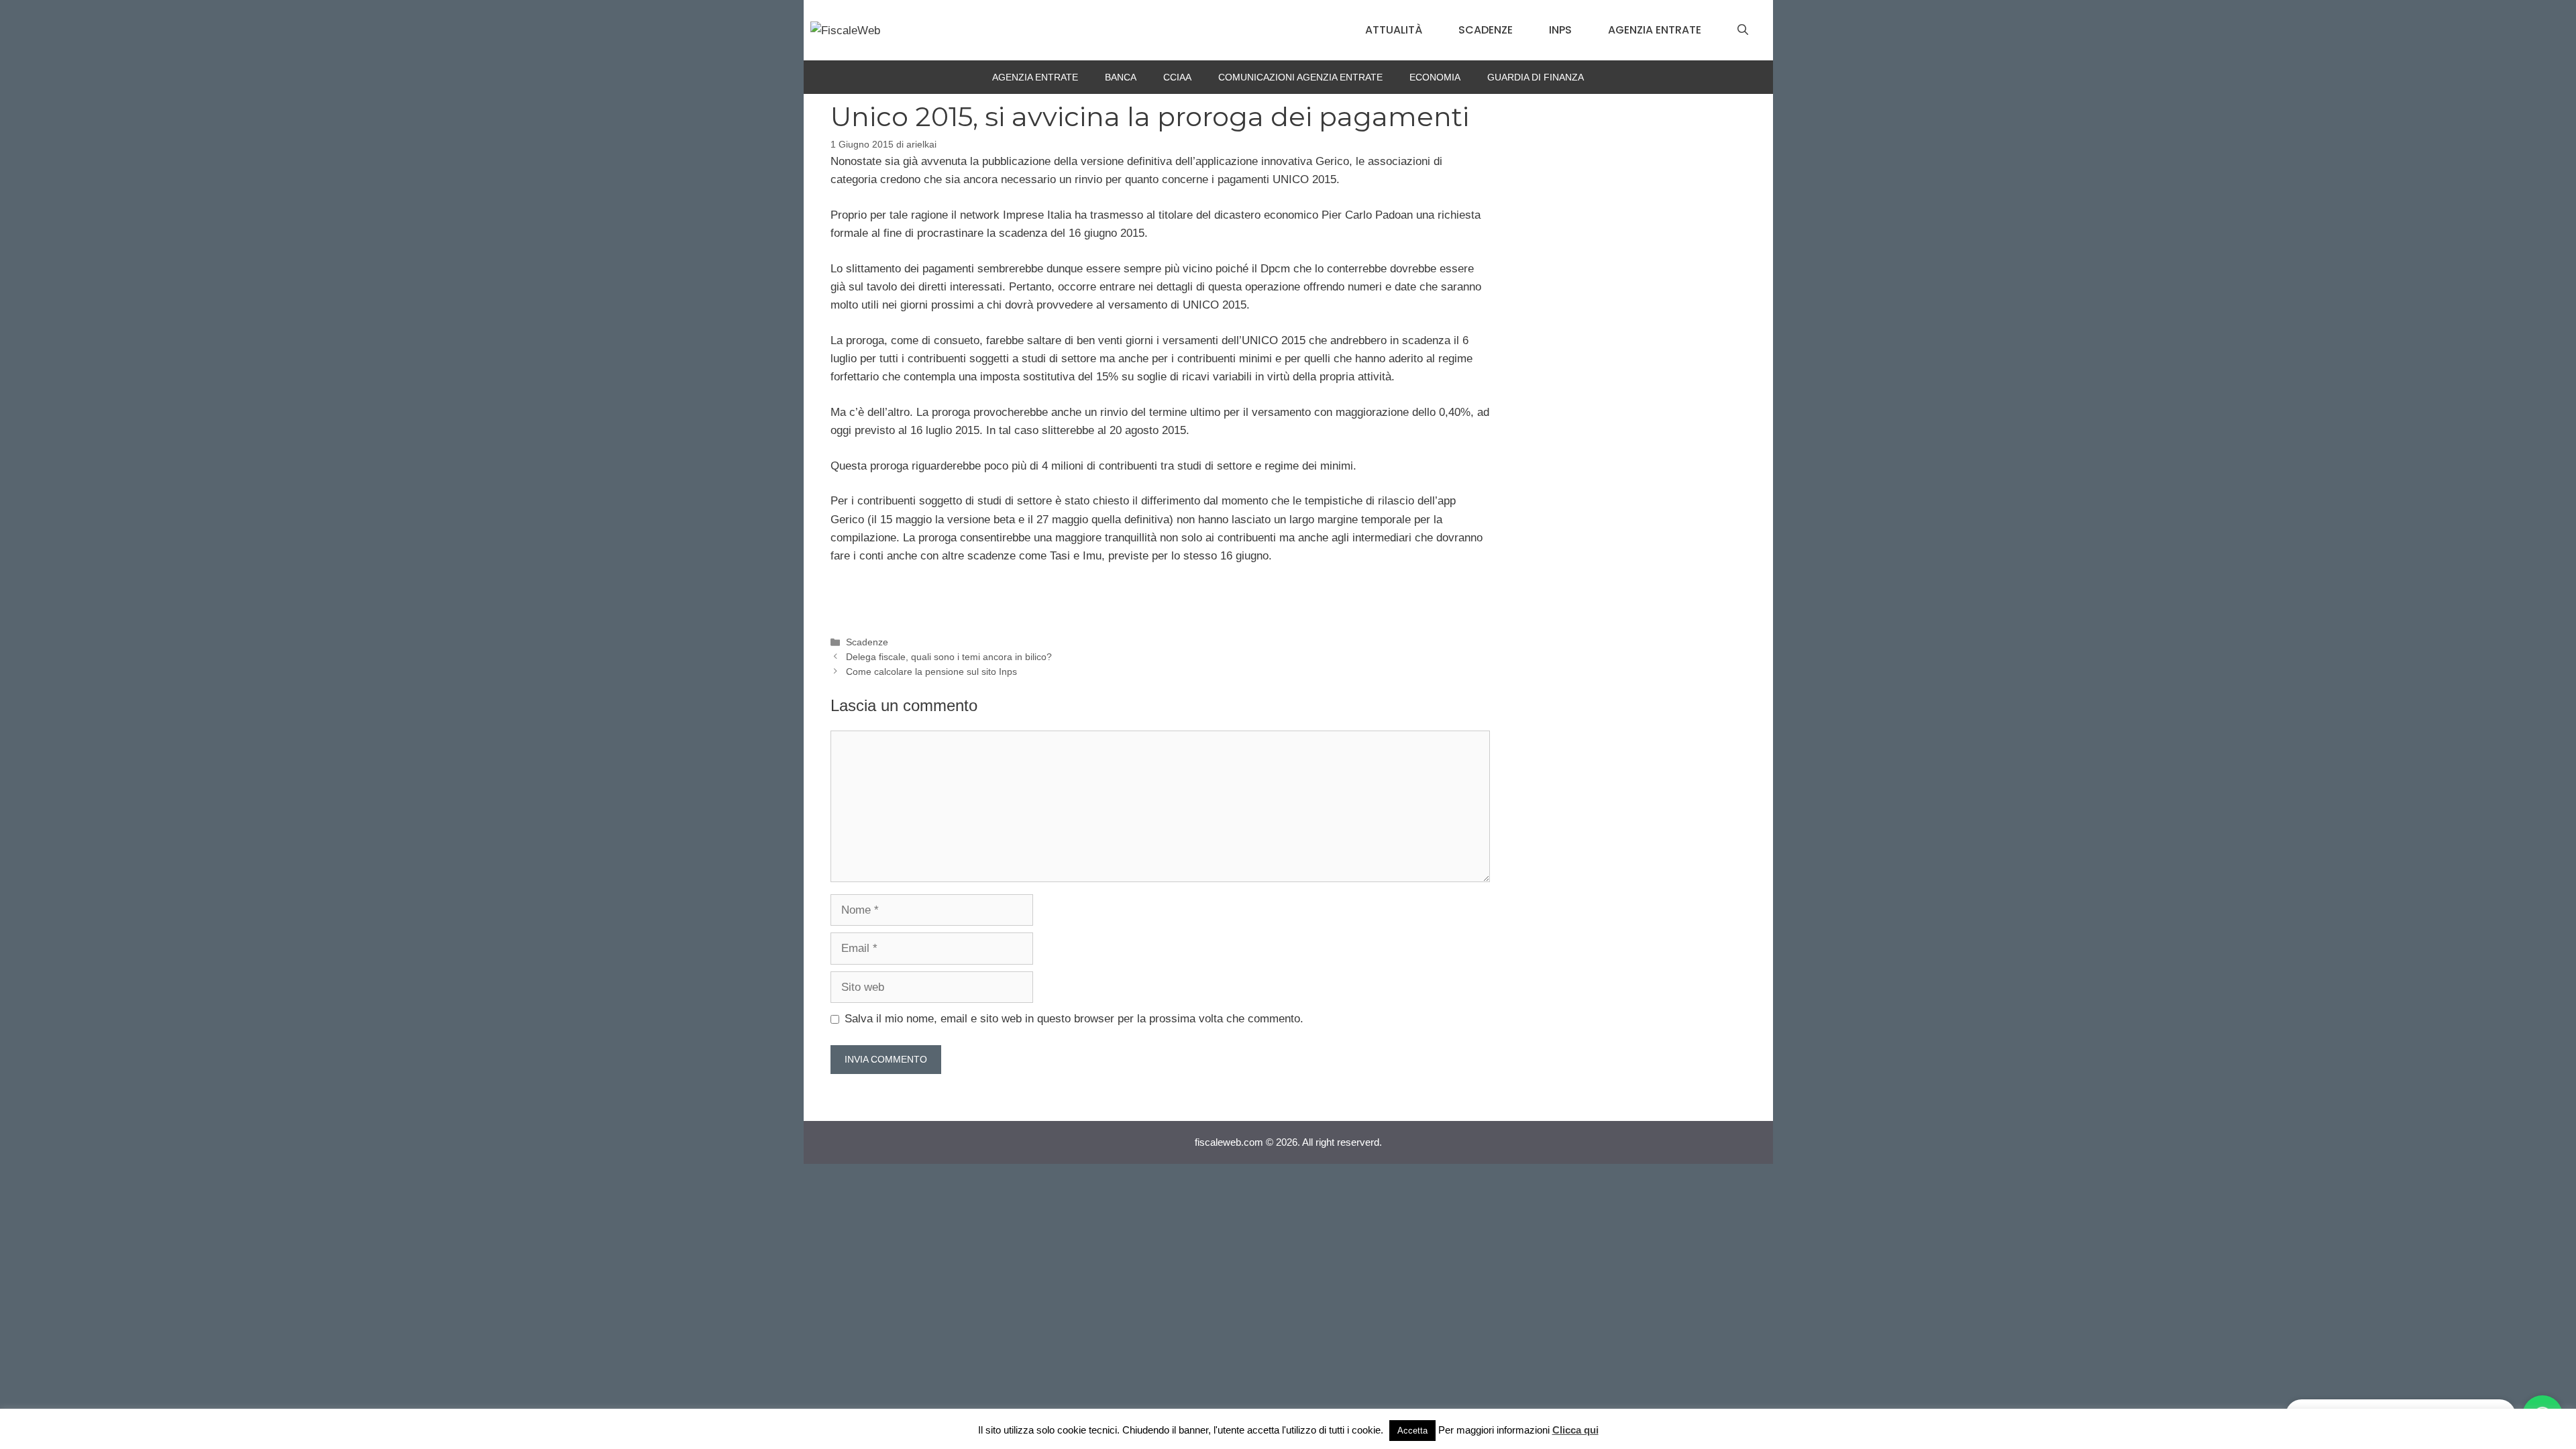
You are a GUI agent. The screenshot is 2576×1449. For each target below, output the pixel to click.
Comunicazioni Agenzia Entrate (1300, 77)
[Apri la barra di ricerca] (1743, 30)
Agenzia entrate (1655, 30)
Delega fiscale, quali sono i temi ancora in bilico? (949, 657)
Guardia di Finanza (1536, 77)
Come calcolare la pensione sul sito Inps (931, 672)
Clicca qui (1575, 1430)
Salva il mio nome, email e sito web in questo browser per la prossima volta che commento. (1074, 1019)
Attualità (1394, 30)
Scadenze (1486, 30)
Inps (1560, 30)
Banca (1121, 77)
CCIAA (1177, 77)
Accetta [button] (1412, 1431)
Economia (1435, 77)
